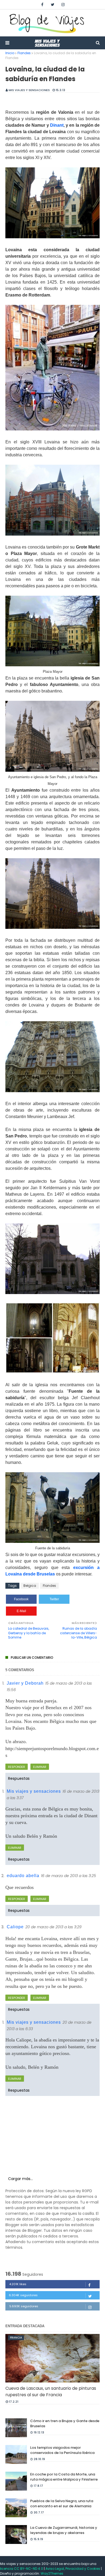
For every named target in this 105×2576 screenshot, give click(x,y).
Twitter (54, 1599)
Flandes (24, 53)
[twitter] (53, 5)
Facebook (21, 1599)
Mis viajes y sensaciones (29, 90)
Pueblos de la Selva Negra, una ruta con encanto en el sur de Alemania (62, 2504)
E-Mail (21, 1611)
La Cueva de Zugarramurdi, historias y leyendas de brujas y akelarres (64, 2530)
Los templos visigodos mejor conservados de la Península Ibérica (62, 2450)
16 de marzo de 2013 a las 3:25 (69, 1876)
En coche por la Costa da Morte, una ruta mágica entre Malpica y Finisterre (64, 2477)
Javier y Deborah (25, 1683)
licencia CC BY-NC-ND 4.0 (22, 2569)
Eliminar (40, 1767)
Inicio (10, 53)
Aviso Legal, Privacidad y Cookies (73, 2569)
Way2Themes (52, 2573)
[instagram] (63, 5)
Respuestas (19, 1778)
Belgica (30, 1586)
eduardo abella (23, 1876)
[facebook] (42, 5)
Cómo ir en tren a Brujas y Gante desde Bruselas (65, 2424)
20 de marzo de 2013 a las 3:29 (53, 1927)
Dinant (57, 125)
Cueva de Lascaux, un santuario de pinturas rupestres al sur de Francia (51, 2391)
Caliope (15, 1927)
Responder (17, 1767)
